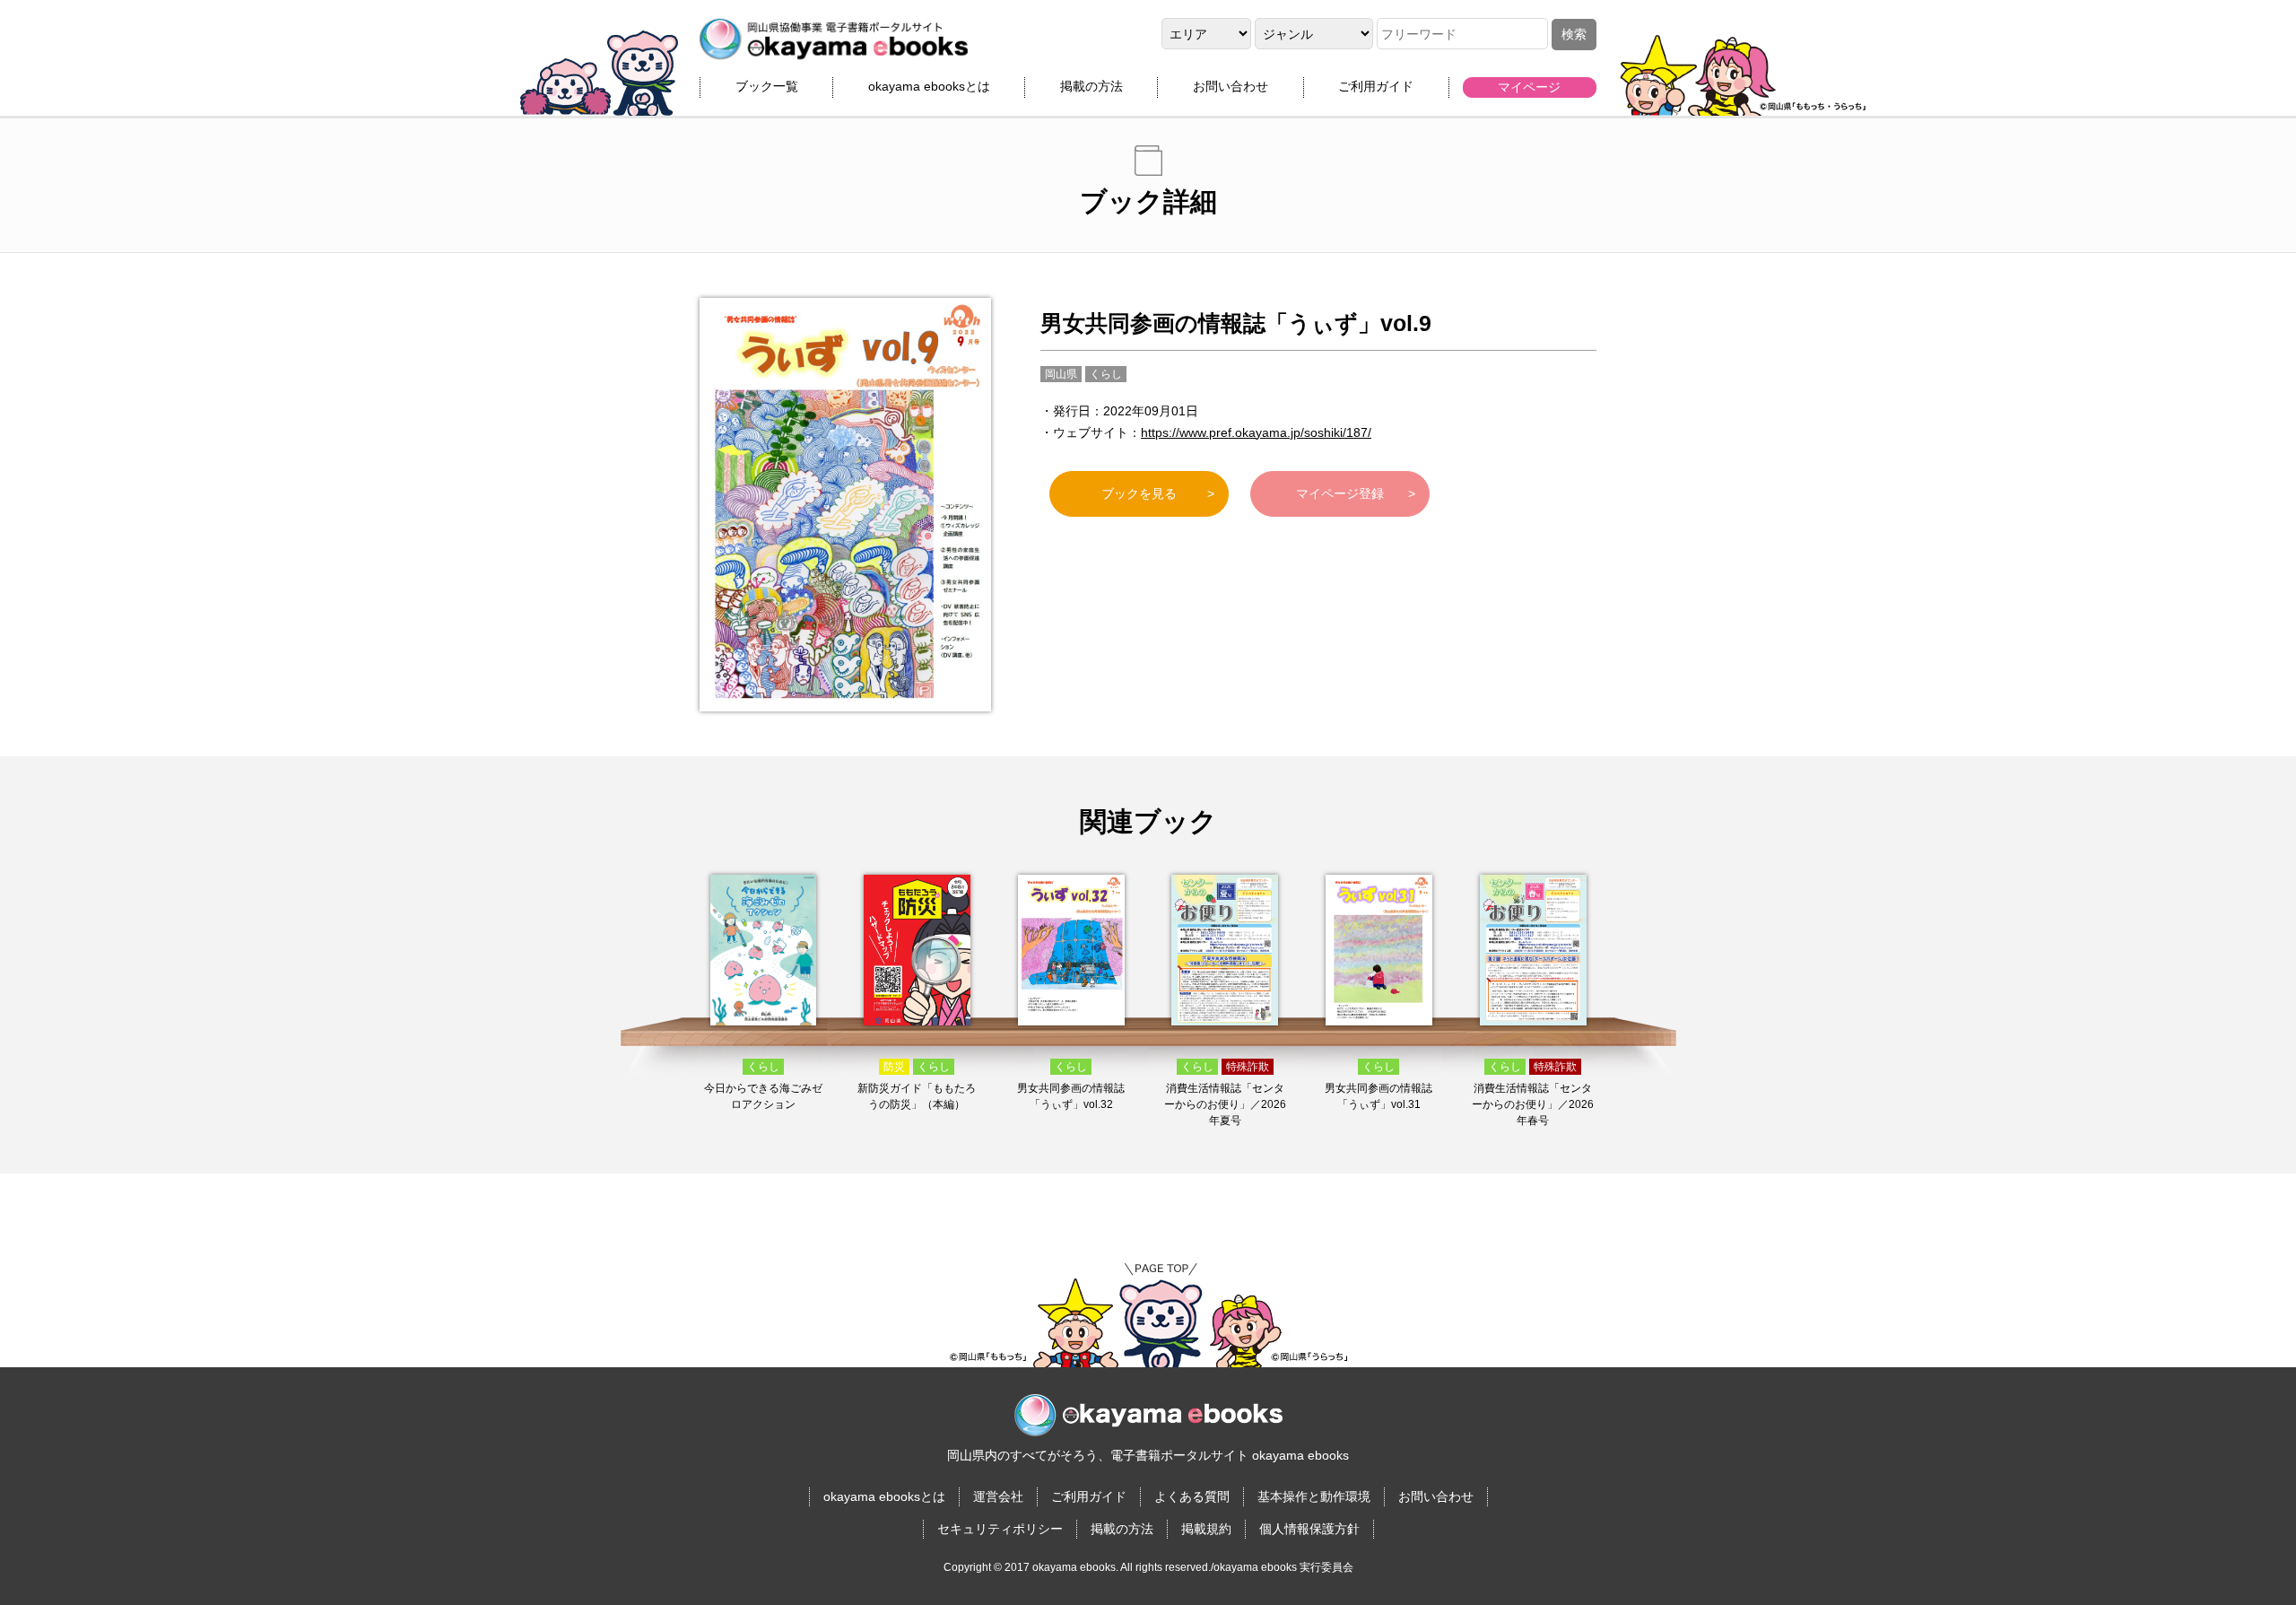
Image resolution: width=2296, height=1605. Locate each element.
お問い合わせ (1231, 86)
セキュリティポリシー (1000, 1529)
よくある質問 (1192, 1496)
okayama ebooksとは (929, 86)
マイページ (1529, 87)
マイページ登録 (1340, 493)
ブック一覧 (767, 86)
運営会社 (998, 1496)
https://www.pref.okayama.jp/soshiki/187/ (1256, 432)
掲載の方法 (1091, 86)
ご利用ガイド (1376, 86)
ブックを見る (1139, 493)
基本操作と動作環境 (1314, 1496)
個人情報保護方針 (1309, 1529)
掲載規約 (1206, 1529)
